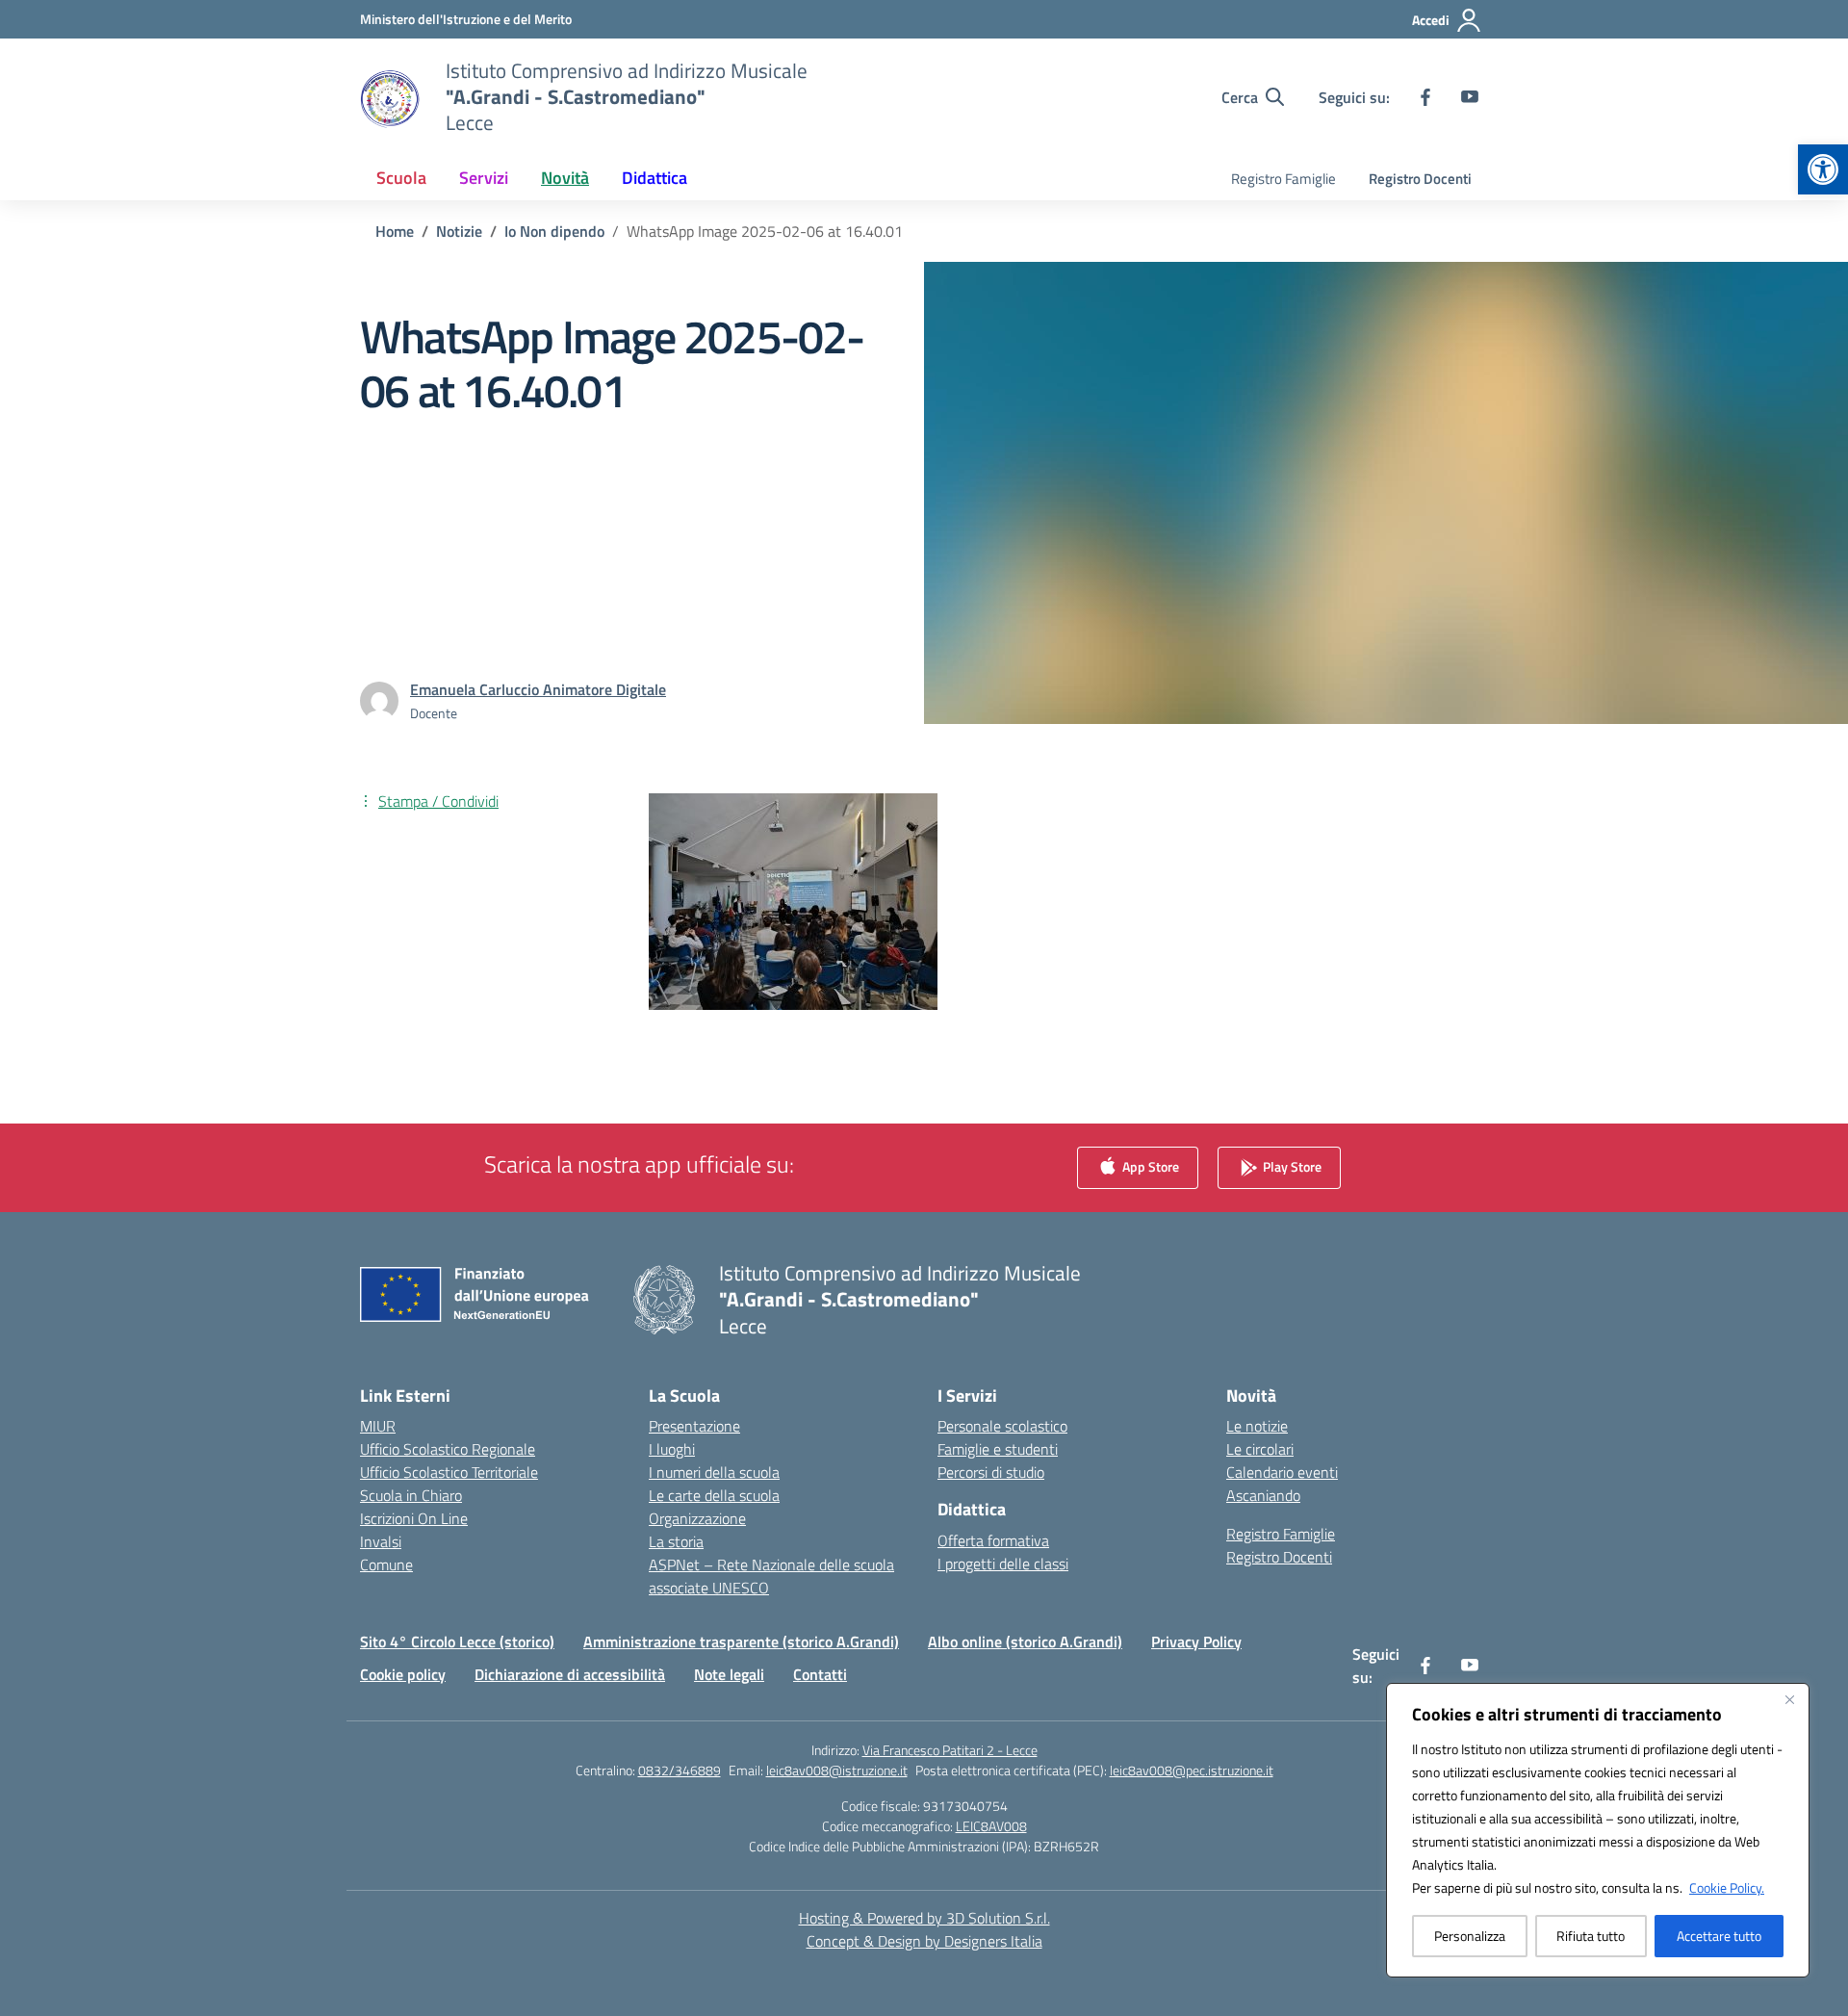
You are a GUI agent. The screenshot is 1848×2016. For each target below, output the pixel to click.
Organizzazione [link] (697, 1518)
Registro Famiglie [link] (1283, 179)
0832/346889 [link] (680, 1770)
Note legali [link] (729, 1674)
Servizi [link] (484, 178)
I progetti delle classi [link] (1003, 1564)
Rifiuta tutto (1591, 1936)
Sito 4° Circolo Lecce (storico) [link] (457, 1641)
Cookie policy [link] (403, 1674)
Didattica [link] (654, 178)
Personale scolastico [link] (1002, 1426)
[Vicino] (1789, 1699)
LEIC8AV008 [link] (991, 1826)
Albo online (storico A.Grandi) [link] (1025, 1641)
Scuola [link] (401, 178)
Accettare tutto (1719, 1936)
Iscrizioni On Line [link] (414, 1518)
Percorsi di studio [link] (991, 1472)
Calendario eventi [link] (1282, 1472)
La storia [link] (676, 1541)
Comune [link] (386, 1564)
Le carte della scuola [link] (714, 1495)
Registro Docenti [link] (1420, 179)
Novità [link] (565, 178)
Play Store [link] (1291, 1166)
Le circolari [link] (1260, 1449)
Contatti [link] (820, 1674)
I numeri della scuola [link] (714, 1472)
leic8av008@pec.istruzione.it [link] (1192, 1770)
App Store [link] (1149, 1166)
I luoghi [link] (672, 1449)
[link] (1823, 169)
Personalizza (1470, 1936)
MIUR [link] (378, 1426)
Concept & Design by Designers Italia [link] (924, 1941)
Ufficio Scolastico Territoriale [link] (449, 1472)
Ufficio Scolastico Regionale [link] (448, 1449)
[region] (1598, 1830)
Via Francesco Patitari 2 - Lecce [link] (950, 1750)
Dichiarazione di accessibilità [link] (570, 1674)
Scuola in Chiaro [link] (411, 1495)
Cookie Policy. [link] (1727, 1887)
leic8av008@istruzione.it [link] (837, 1770)
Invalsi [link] (381, 1541)
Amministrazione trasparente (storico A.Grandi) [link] (741, 1641)
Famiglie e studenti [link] (998, 1449)
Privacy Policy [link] (1196, 1641)
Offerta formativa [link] (993, 1540)
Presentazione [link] (694, 1426)
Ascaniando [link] (1263, 1495)
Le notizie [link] (1257, 1426)
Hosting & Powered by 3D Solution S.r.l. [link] (924, 1918)
